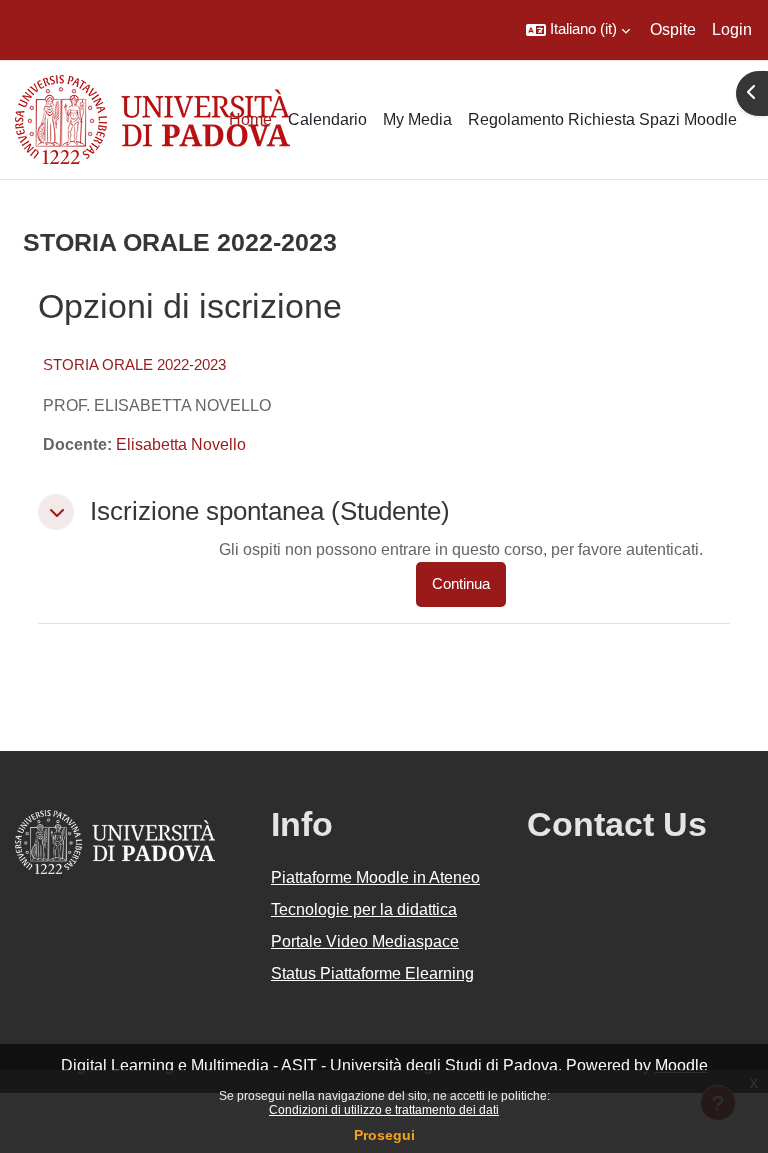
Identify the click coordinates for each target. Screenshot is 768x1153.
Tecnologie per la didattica (364, 909)
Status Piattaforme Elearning (372, 973)
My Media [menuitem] (417, 119)
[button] (578, 30)
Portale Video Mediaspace (365, 941)
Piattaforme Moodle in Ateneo (375, 877)
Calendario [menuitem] (327, 119)
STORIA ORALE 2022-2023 (134, 364)
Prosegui (384, 1135)
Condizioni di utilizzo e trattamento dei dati (384, 1110)
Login (732, 29)
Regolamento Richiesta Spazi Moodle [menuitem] (602, 119)
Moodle (681, 1065)
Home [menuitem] (250, 119)
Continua (461, 584)
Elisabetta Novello (181, 444)
